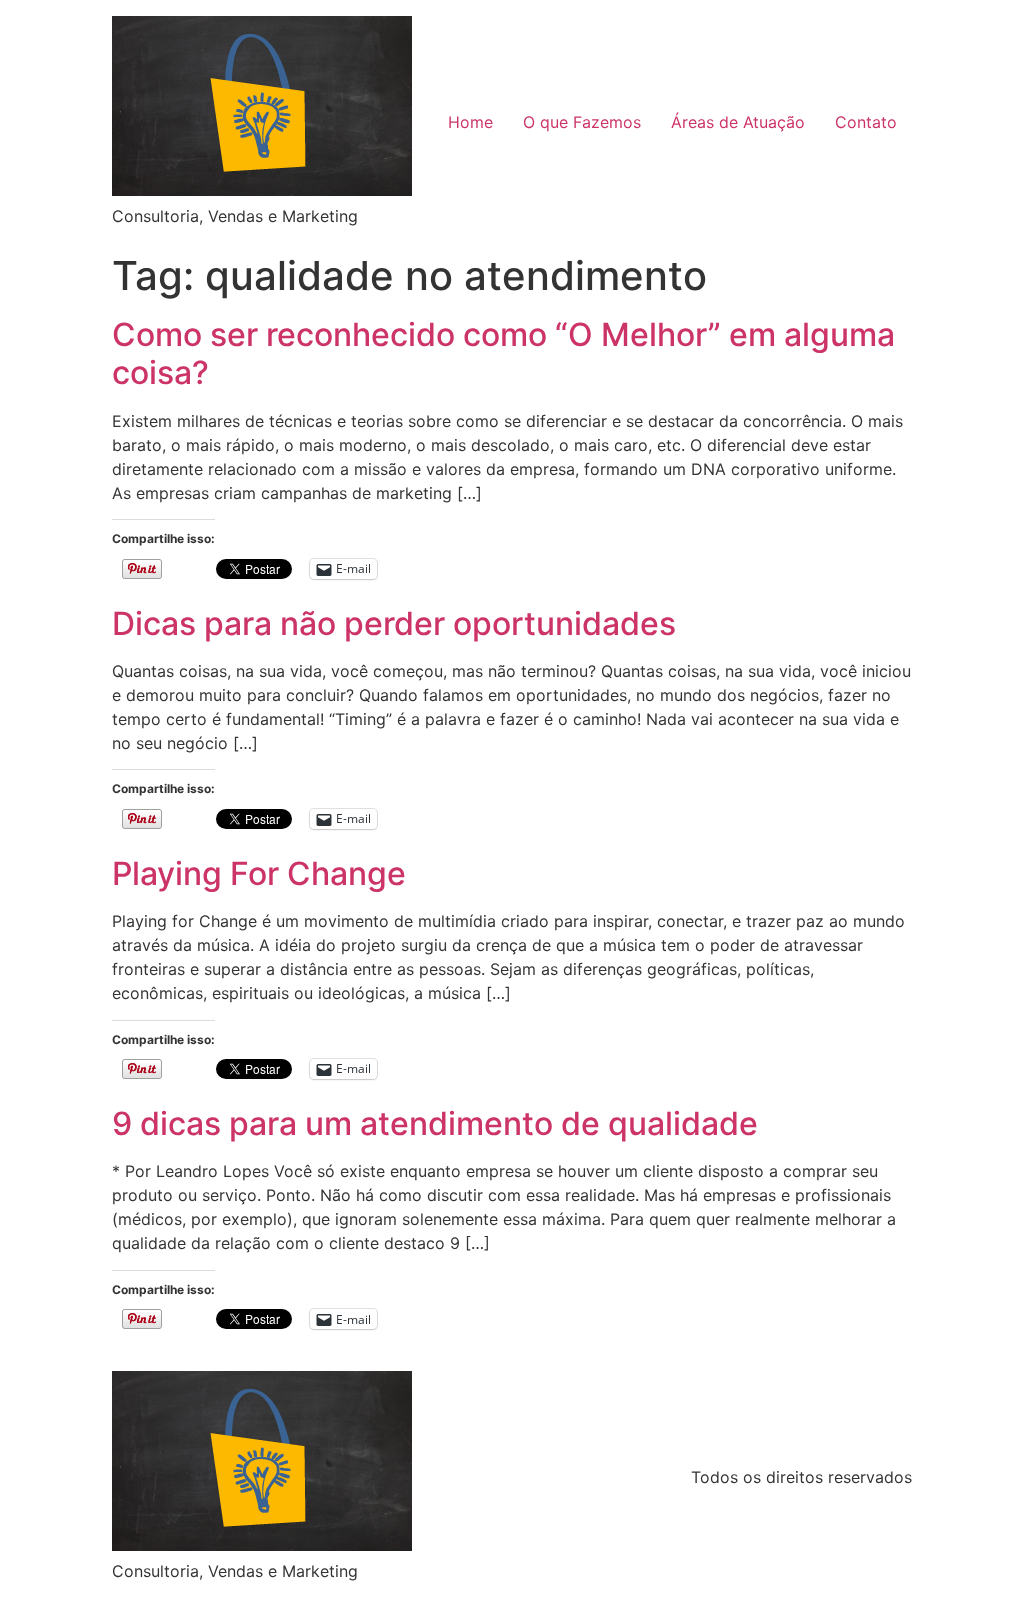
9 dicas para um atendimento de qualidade (435, 1123)
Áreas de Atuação (738, 122)
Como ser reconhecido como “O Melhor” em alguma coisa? (503, 353)
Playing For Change (259, 873)
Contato (866, 122)
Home (470, 122)
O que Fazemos (582, 122)
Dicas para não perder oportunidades (394, 623)
